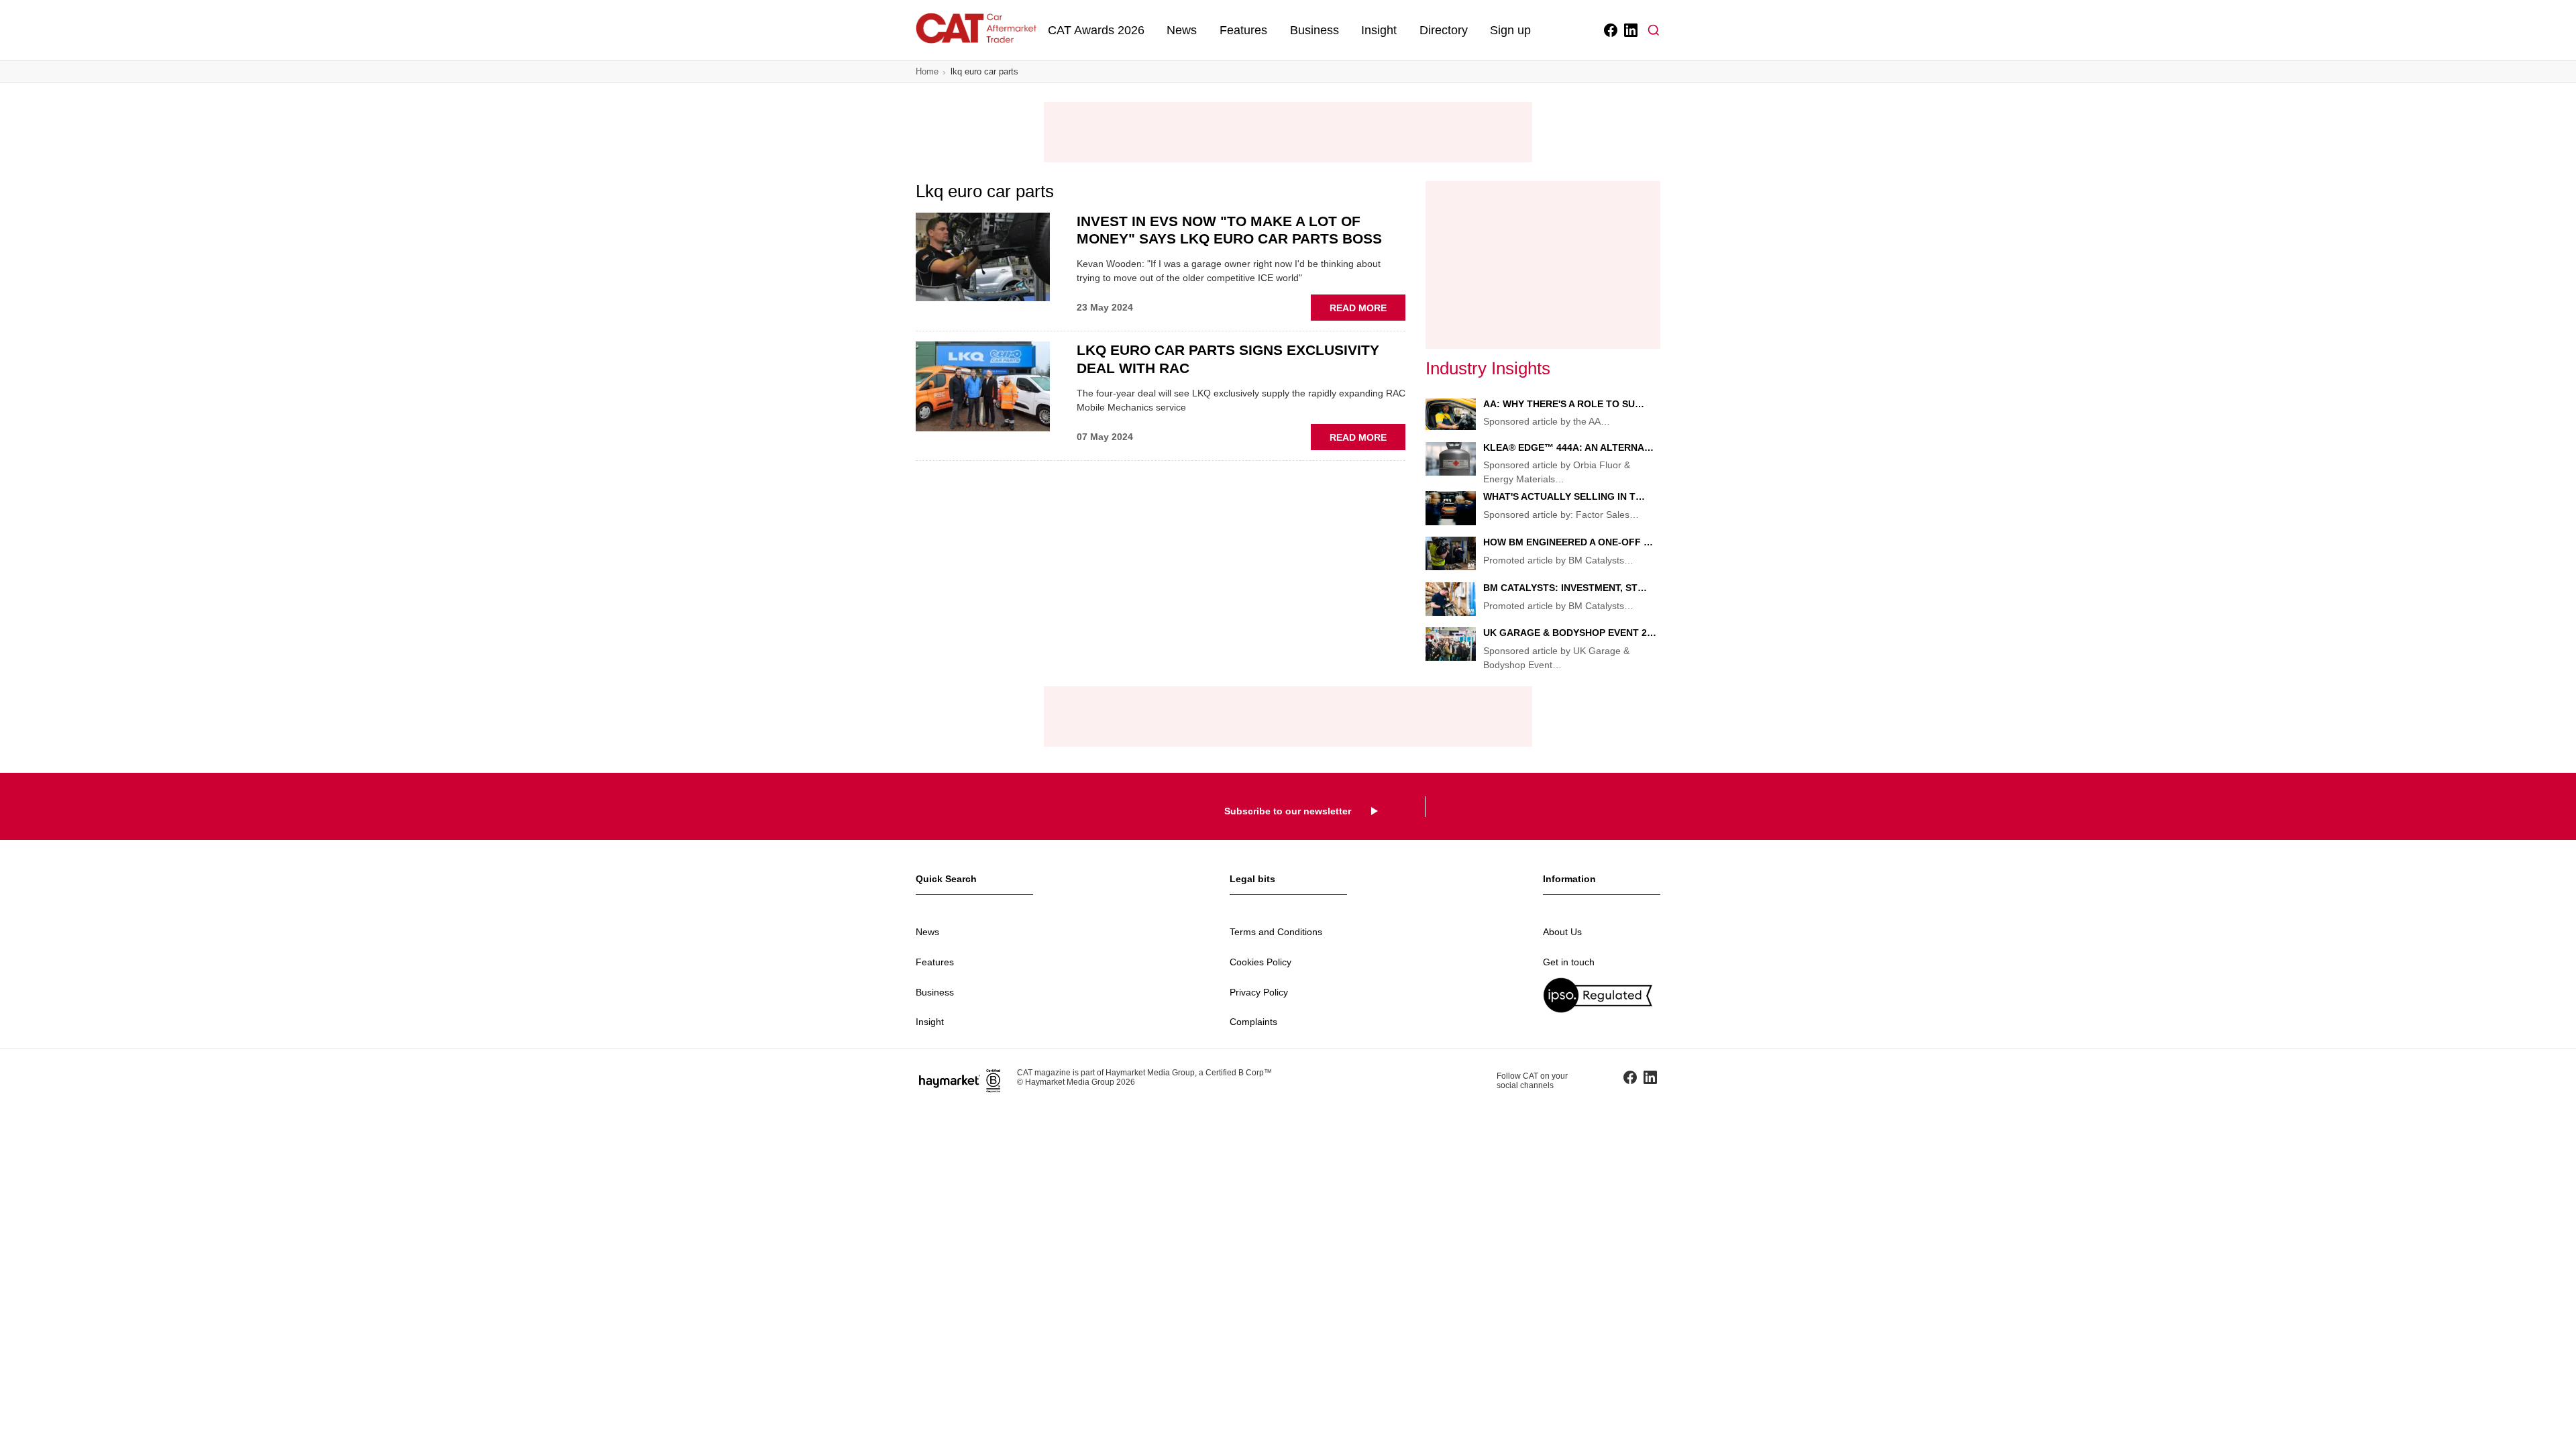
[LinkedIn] (1630, 30)
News (1182, 30)
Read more (1367, 311)
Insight (1379, 30)
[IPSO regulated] (1602, 995)
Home (927, 71)
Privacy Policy (1259, 992)
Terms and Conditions (1276, 932)
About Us (1562, 932)
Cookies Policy (1260, 962)
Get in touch (1569, 962)
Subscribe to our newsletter (1288, 811)
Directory (1444, 30)
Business (1314, 30)
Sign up (1510, 30)
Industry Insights (1488, 368)
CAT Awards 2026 (1096, 30)
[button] (1654, 30)
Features (1243, 30)
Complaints (1253, 1022)
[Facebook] (1610, 30)
